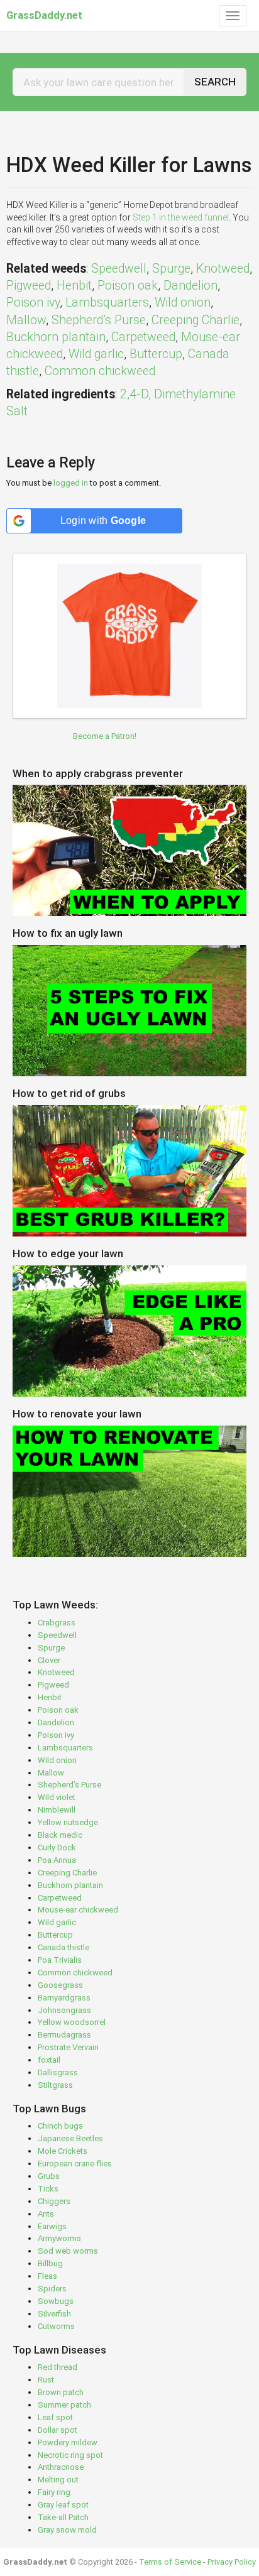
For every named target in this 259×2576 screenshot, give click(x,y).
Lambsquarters (107, 303)
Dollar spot (58, 2430)
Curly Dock (57, 1847)
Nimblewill (57, 1810)
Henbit (74, 286)
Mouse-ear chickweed (78, 1910)
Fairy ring (54, 2492)
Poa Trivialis (60, 1960)
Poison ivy (33, 303)
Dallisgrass (58, 2072)
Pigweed (29, 286)
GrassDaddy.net (44, 15)
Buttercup (156, 354)
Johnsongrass (64, 2010)
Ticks (48, 2189)
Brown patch (61, 2392)
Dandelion (190, 286)
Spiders (52, 2289)
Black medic (60, 1835)
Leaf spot (55, 2417)
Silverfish (54, 2314)
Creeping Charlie (196, 320)
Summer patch (64, 2405)
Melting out (58, 2480)
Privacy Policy (232, 2562)
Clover (49, 1660)
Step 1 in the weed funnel (181, 217)
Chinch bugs (60, 2126)
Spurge (171, 269)
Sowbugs (56, 2301)
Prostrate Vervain (68, 2047)
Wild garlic (96, 354)
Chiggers (54, 2201)
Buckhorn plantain (56, 337)
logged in (71, 483)
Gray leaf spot (63, 2505)
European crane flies (75, 2164)
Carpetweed (143, 337)
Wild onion (183, 303)
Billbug (50, 2263)
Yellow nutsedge (68, 1822)
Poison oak (128, 286)
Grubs (49, 2176)
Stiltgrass (55, 2085)
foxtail (49, 2060)
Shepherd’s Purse (99, 320)
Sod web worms (68, 2251)
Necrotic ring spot (70, 2455)
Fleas (47, 2276)
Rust (46, 2380)
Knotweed (223, 269)
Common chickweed (100, 371)
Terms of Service (170, 2562)
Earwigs (52, 2226)
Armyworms (59, 2238)
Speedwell (119, 269)
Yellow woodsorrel (72, 2022)
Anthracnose (61, 2467)
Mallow (26, 320)
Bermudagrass (64, 2035)
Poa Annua (57, 1860)
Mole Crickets (63, 2151)
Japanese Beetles (70, 2138)
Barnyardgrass (64, 1998)
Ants (46, 2214)
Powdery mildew (68, 2442)
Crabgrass (57, 1623)
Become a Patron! (105, 736)
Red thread (58, 2367)
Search (215, 82)
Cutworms (56, 2326)
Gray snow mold (67, 2530)
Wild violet (57, 1797)
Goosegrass (60, 1985)
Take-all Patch (63, 2517)
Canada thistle (63, 1947)
